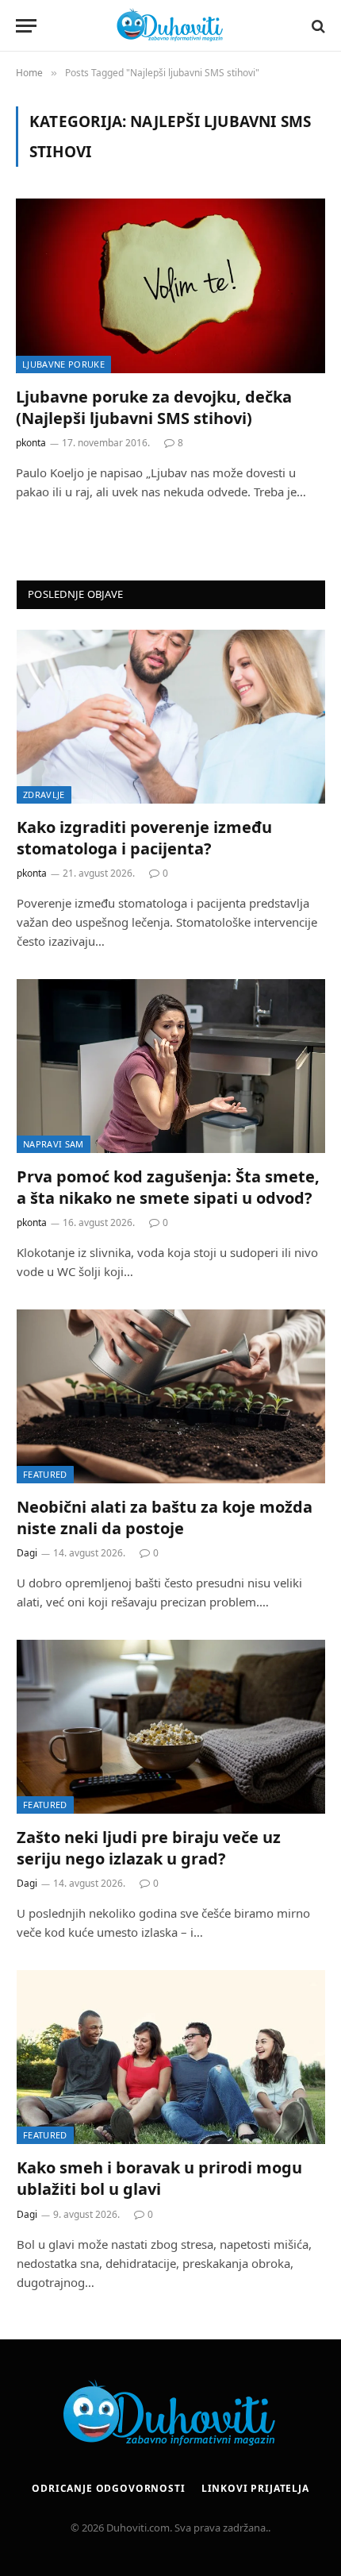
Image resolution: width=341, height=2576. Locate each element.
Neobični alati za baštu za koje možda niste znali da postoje (165, 1517)
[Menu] (26, 26)
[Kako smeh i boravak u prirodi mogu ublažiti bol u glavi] (171, 2057)
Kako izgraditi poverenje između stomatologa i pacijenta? (144, 838)
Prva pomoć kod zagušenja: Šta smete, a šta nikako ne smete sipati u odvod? (168, 1187)
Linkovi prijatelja (255, 2488)
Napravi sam (54, 1144)
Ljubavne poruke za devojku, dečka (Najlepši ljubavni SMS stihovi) (154, 407)
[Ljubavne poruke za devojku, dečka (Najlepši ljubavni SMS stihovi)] (170, 285)
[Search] (317, 26)
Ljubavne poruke (63, 364)
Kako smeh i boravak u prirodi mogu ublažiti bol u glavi (159, 2178)
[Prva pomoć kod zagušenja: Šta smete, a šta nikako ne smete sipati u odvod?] (171, 1066)
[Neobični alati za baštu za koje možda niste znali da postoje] (171, 1396)
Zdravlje (44, 794)
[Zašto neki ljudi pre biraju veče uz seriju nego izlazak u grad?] (171, 1727)
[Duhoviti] (170, 26)
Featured (45, 1474)
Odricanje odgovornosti (108, 2488)
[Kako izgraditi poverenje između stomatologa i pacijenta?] (171, 717)
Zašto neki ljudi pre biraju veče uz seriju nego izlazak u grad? (149, 1848)
